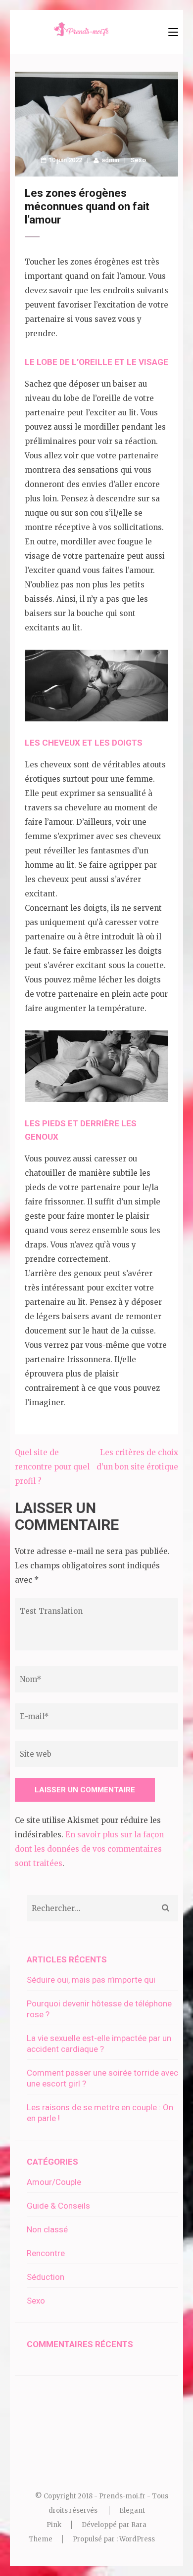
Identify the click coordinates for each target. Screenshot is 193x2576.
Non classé (47, 2229)
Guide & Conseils (58, 2206)
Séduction (46, 2277)
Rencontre (46, 2253)
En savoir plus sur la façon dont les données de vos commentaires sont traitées (89, 1849)
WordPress (137, 2539)
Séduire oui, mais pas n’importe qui (91, 1980)
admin (110, 160)
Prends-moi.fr (122, 2496)
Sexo (138, 160)
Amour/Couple (54, 2182)
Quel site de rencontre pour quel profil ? (52, 1467)
